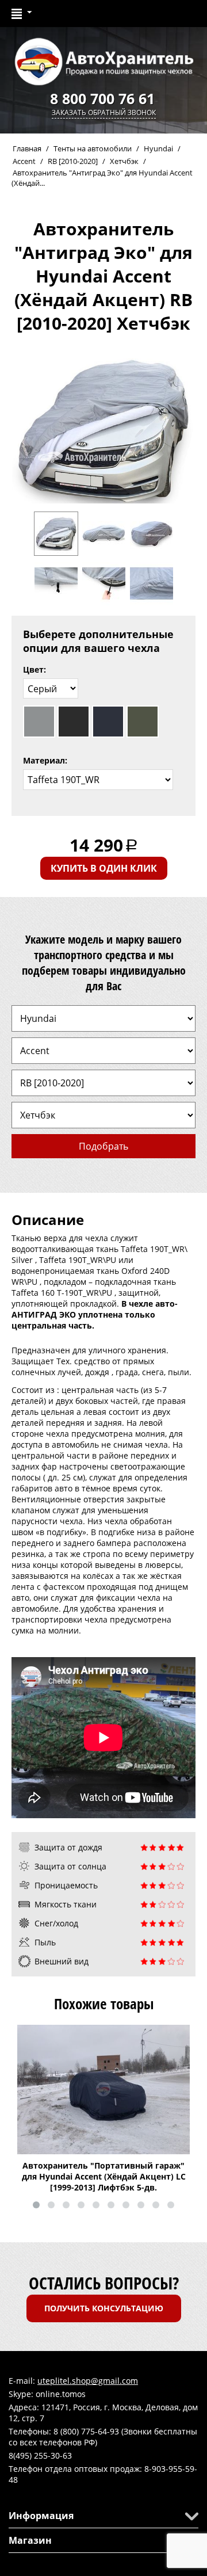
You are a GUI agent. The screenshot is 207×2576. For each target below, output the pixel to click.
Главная (27, 148)
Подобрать (103, 1146)
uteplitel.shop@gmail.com (88, 2381)
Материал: (45, 760)
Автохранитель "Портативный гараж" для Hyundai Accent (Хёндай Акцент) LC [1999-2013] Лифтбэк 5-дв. (104, 2176)
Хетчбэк (124, 161)
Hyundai (158, 148)
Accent (24, 161)
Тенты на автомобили (93, 148)
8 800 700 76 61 (102, 98)
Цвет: (34, 669)
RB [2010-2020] (73, 161)
